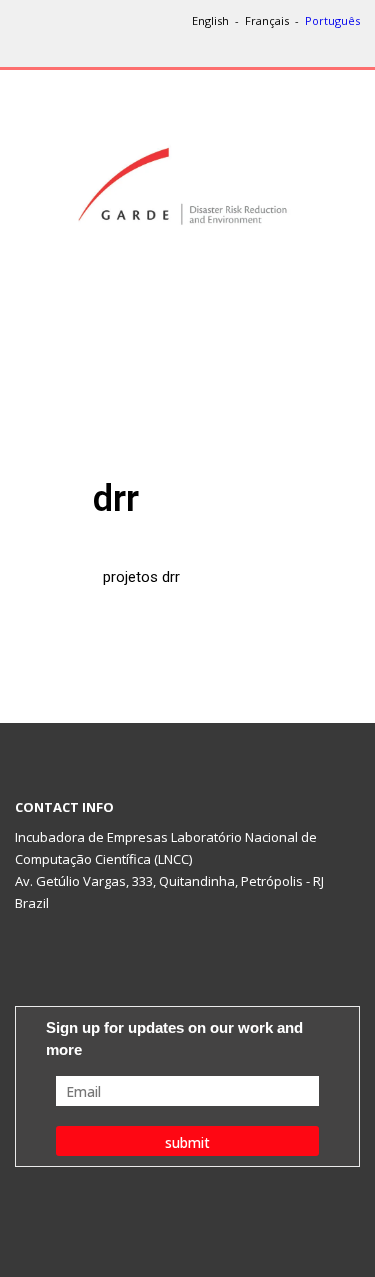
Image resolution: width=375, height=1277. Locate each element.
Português (332, 20)
